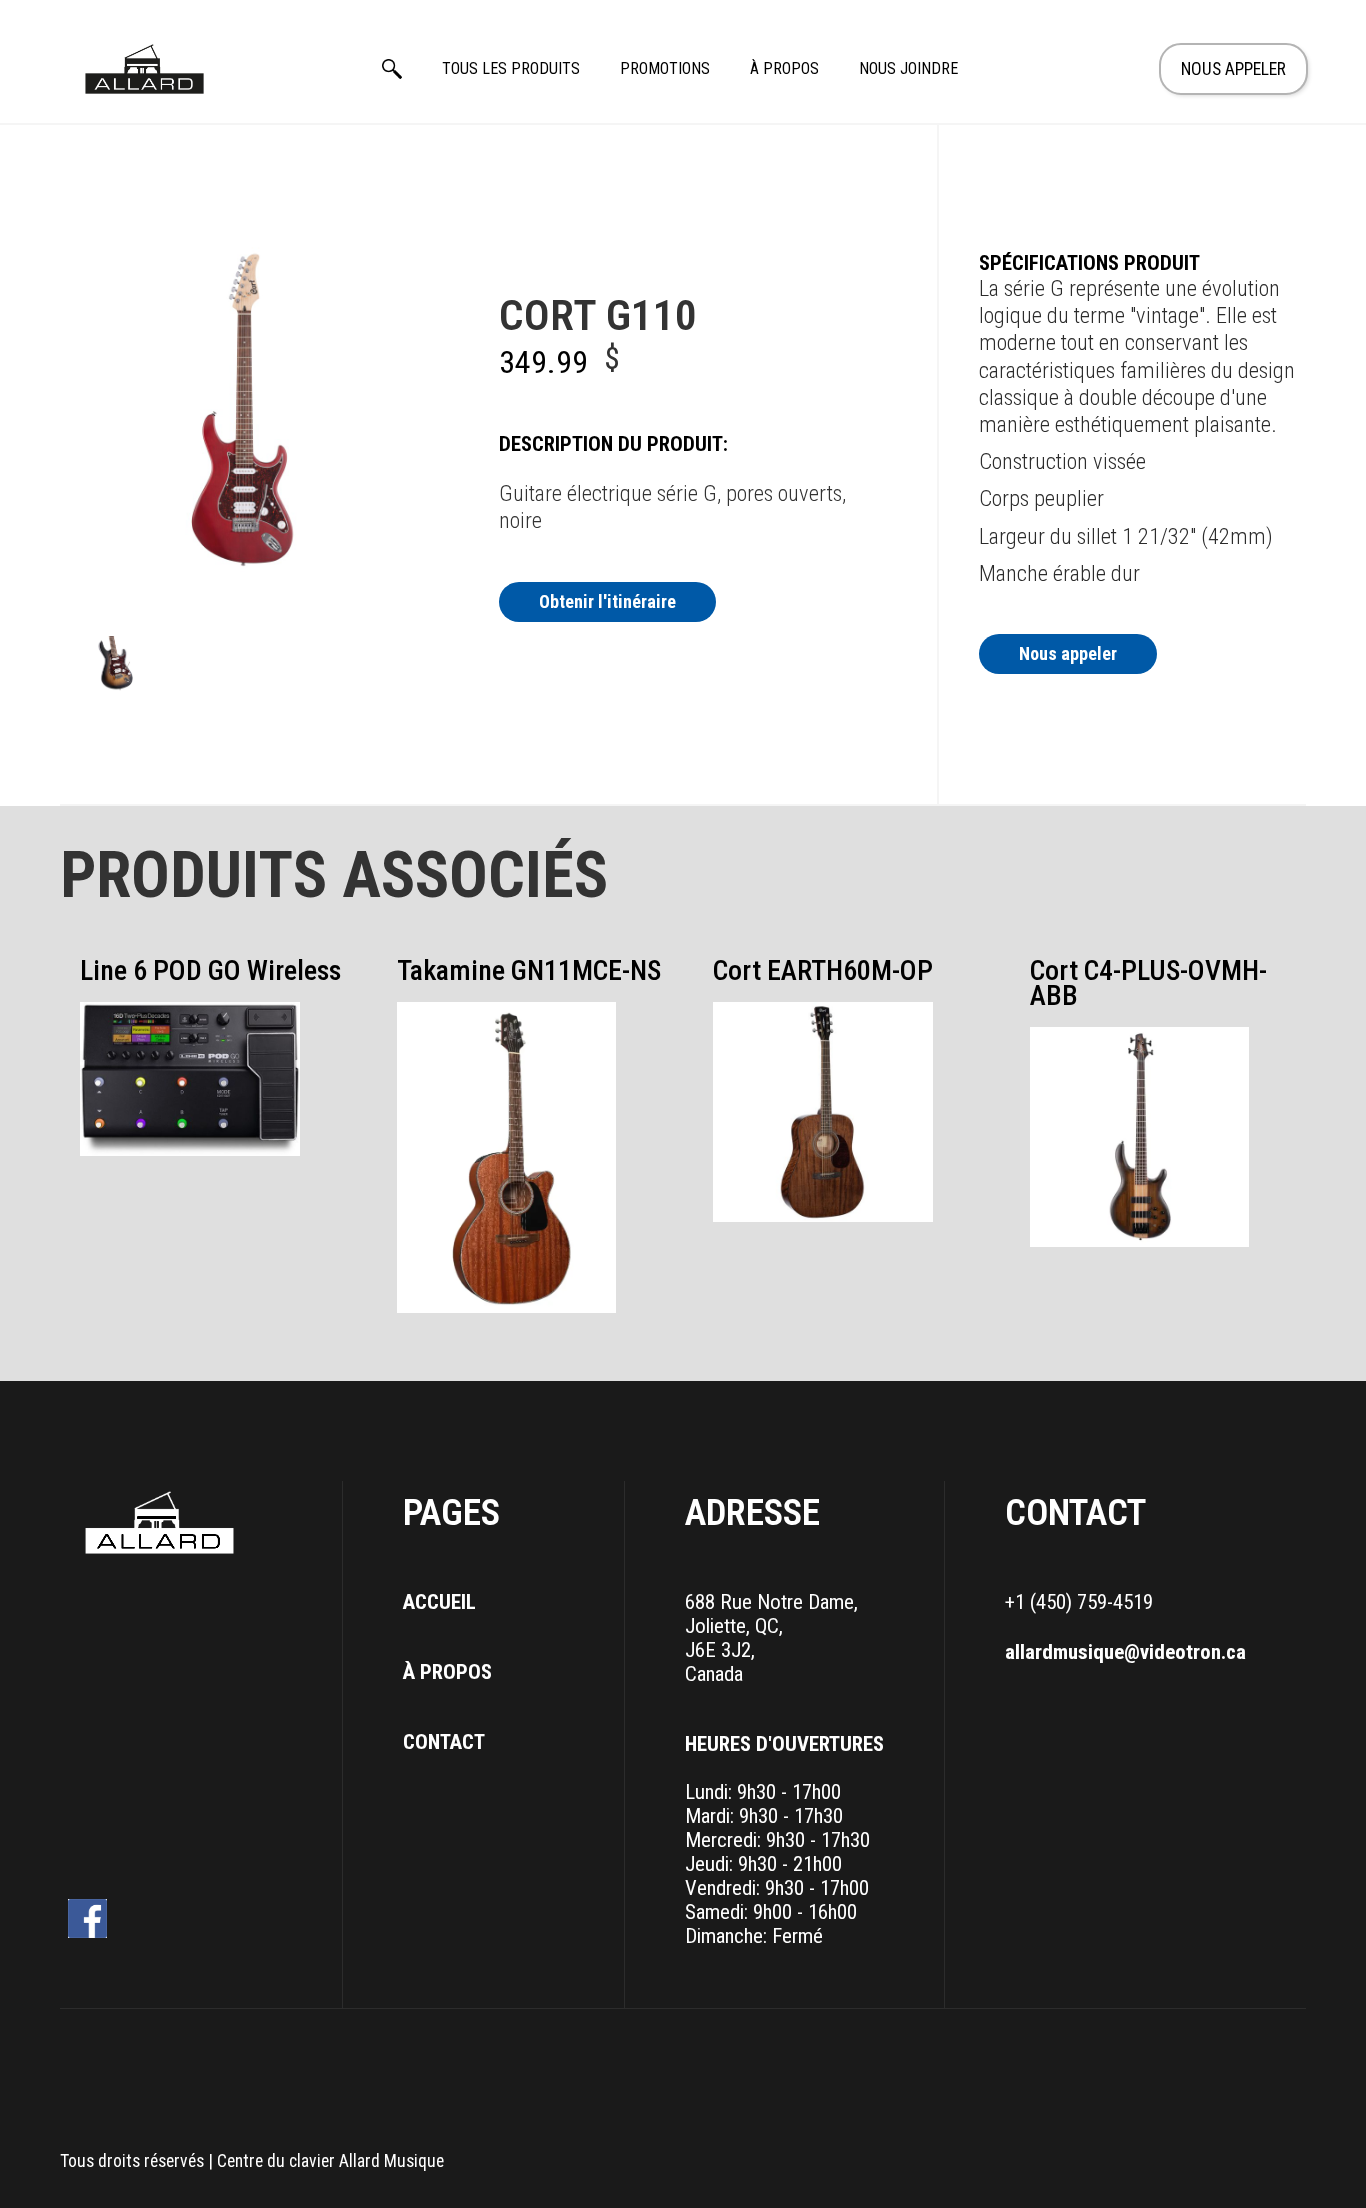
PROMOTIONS (665, 68)
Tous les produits (511, 68)
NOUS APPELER (1233, 69)
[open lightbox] (115, 665)
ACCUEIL (439, 1602)
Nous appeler (1068, 653)
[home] (145, 69)
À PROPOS (784, 68)
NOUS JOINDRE (908, 68)
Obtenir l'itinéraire (607, 601)
